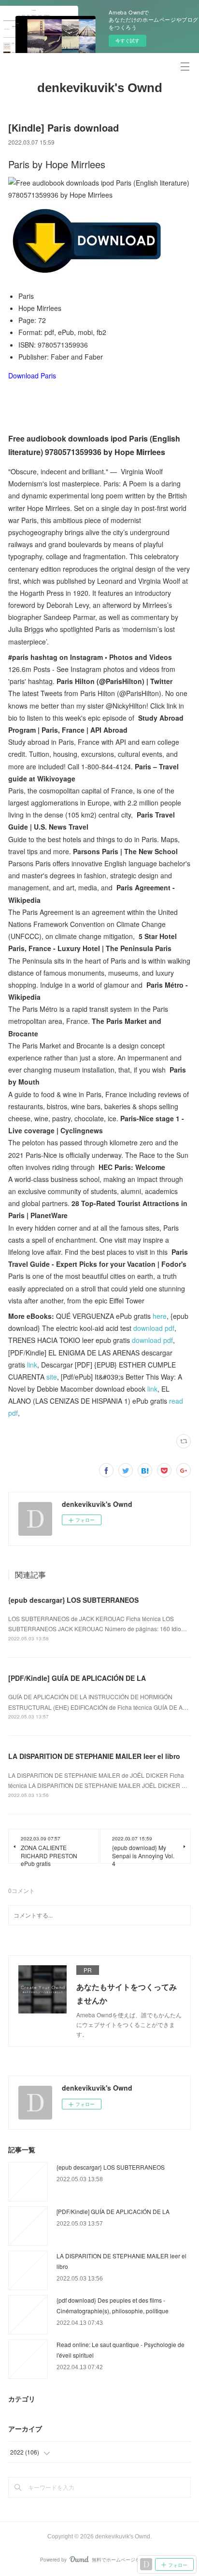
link (32, 1365)
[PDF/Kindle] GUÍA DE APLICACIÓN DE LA (77, 1678)
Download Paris (32, 376)
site (52, 1377)
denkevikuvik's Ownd (100, 88)
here (160, 1316)
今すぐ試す (128, 40)
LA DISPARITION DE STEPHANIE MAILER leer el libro (94, 1756)
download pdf (154, 1328)
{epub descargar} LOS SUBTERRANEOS (73, 1600)
